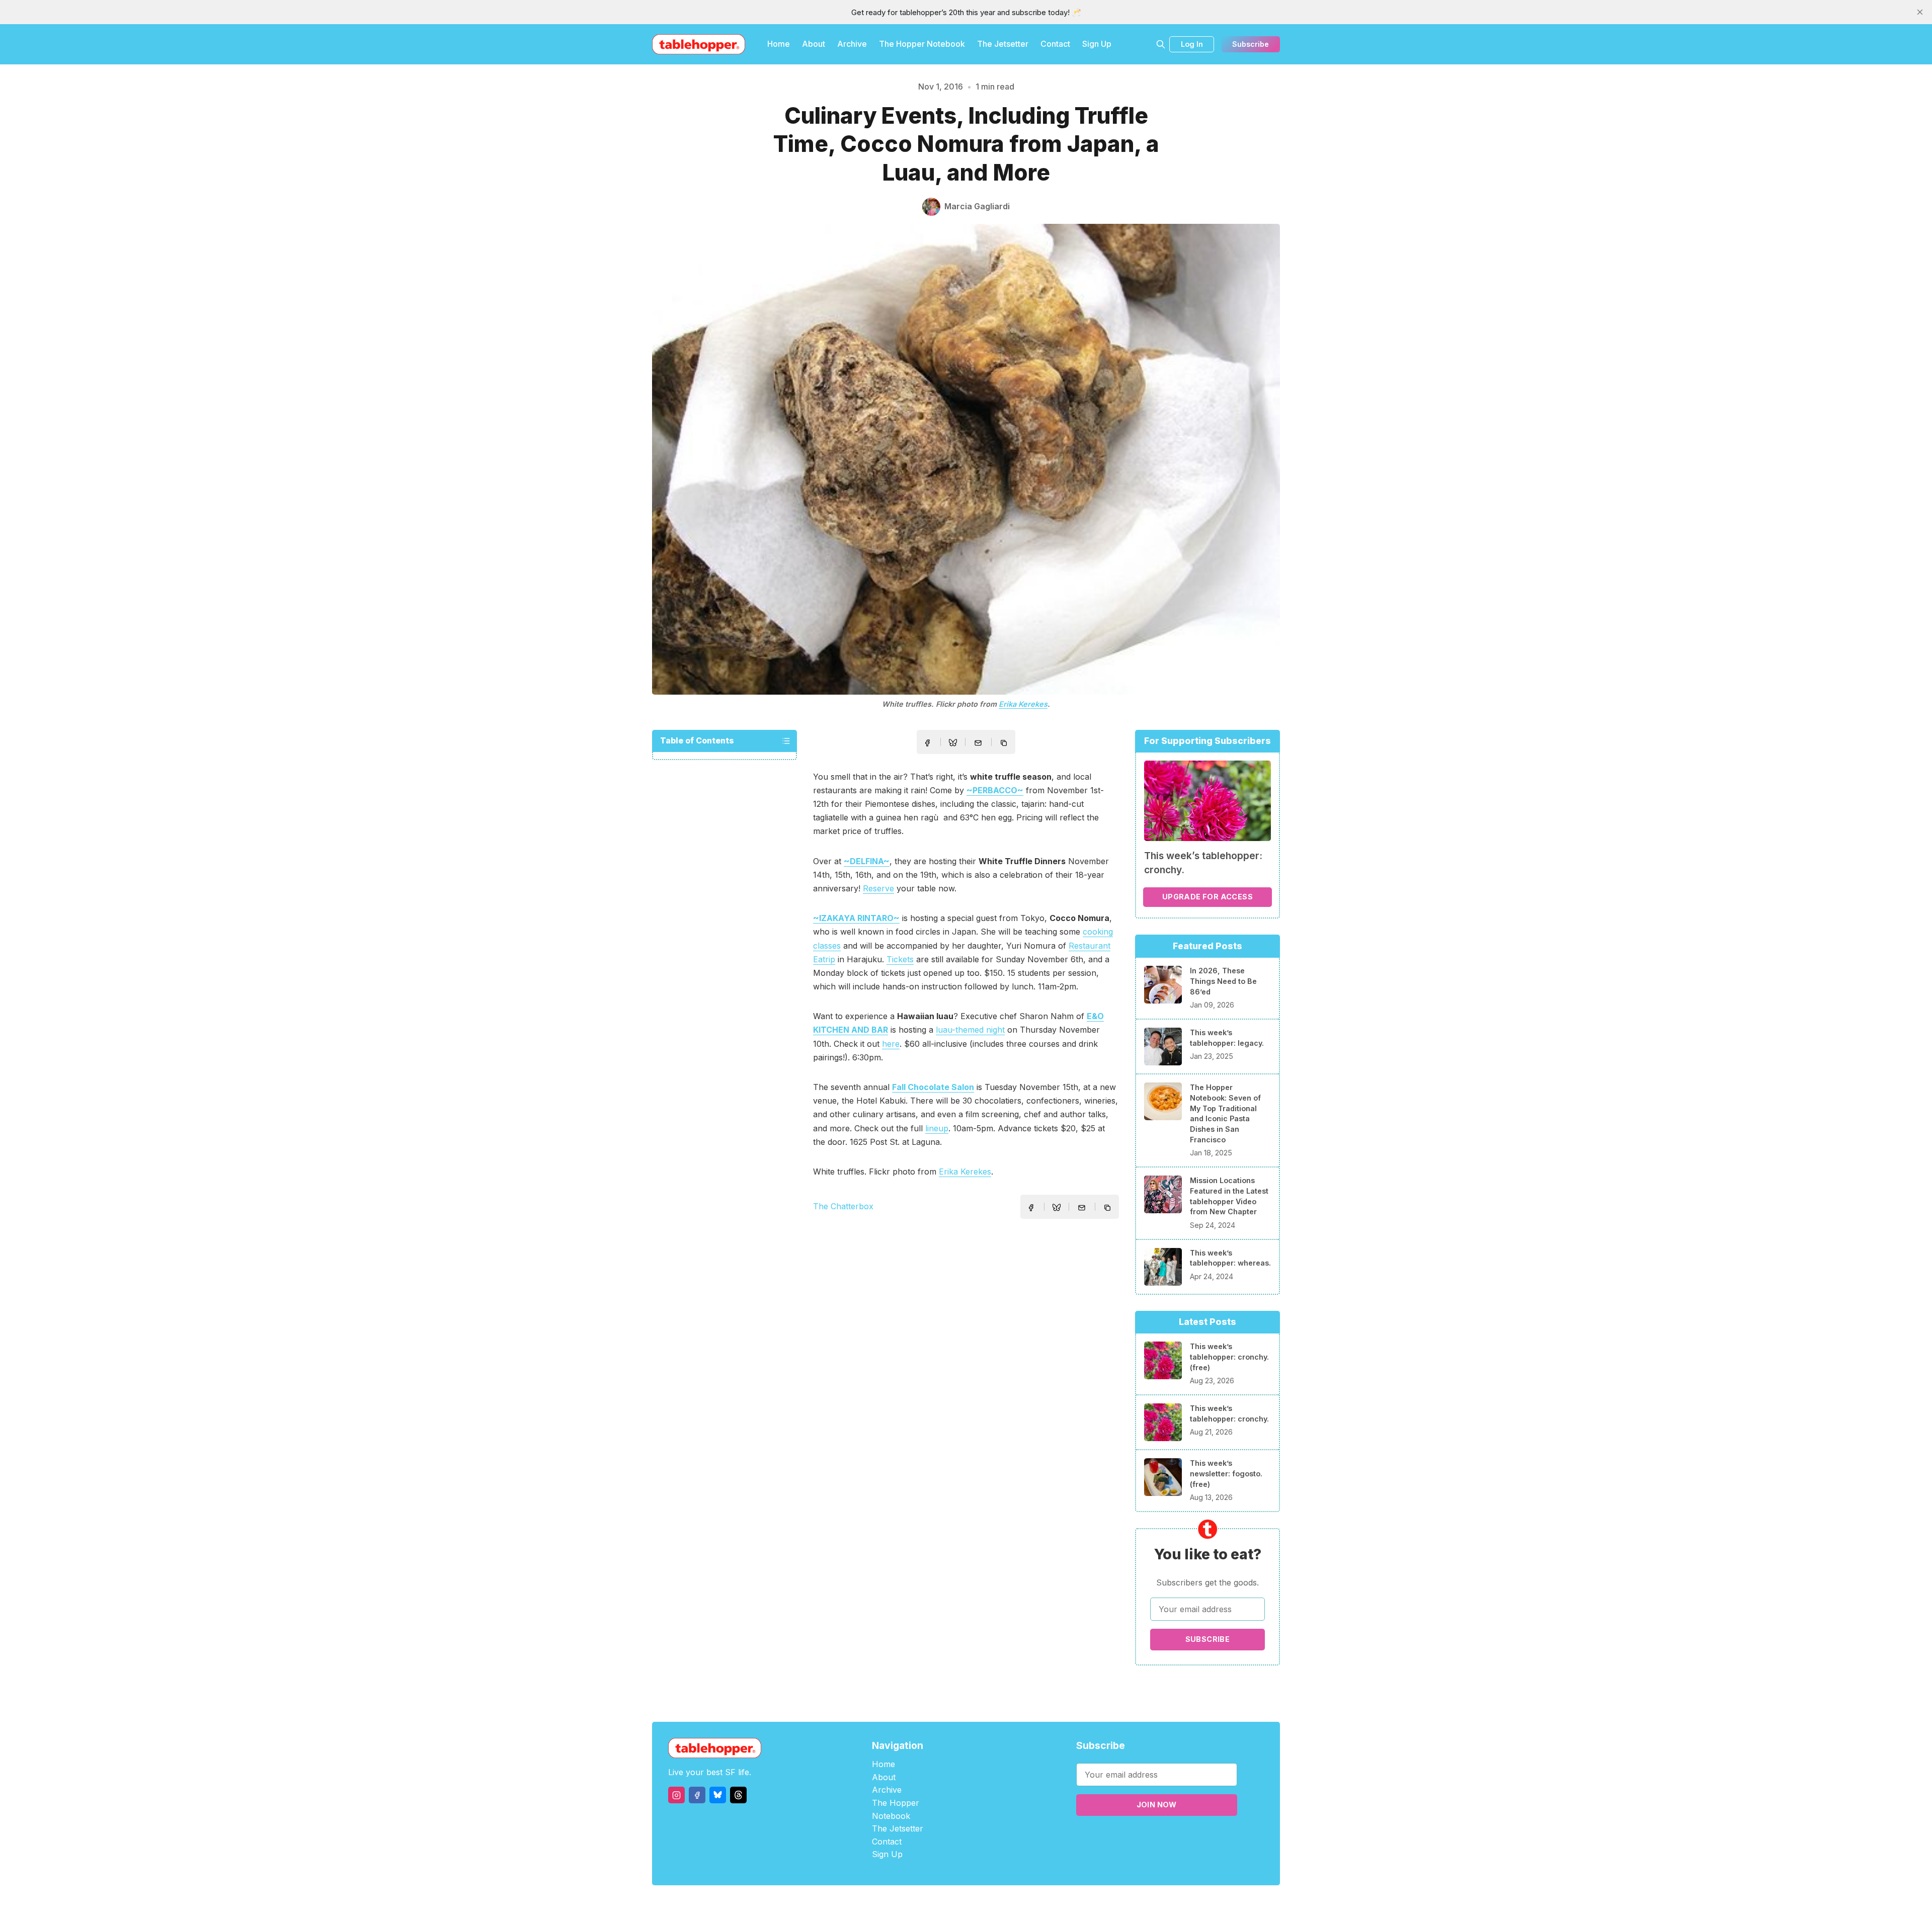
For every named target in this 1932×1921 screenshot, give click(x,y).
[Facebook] (697, 1795)
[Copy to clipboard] (1005, 744)
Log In (1192, 44)
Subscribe (1251, 44)
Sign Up (1097, 44)
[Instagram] (676, 1795)
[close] (1920, 12)
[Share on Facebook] (927, 743)
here (891, 1044)
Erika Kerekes (1023, 704)
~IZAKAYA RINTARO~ (856, 918)
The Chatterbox (843, 1206)
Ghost (991, 1903)
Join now (1157, 1805)
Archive (852, 44)
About (814, 44)
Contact (1055, 44)
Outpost (1020, 1903)
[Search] (1161, 44)
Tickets (900, 959)
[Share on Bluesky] (953, 744)
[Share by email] (978, 743)
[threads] (738, 1795)
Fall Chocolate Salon (933, 1087)
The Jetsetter (1003, 44)
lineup (937, 1128)
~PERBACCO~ (995, 790)
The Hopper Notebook (922, 44)
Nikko (1062, 1903)
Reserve (878, 888)
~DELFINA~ (867, 861)
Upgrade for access (1207, 897)
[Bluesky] (718, 1795)
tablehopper (906, 1903)
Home (779, 44)
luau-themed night (970, 1030)
